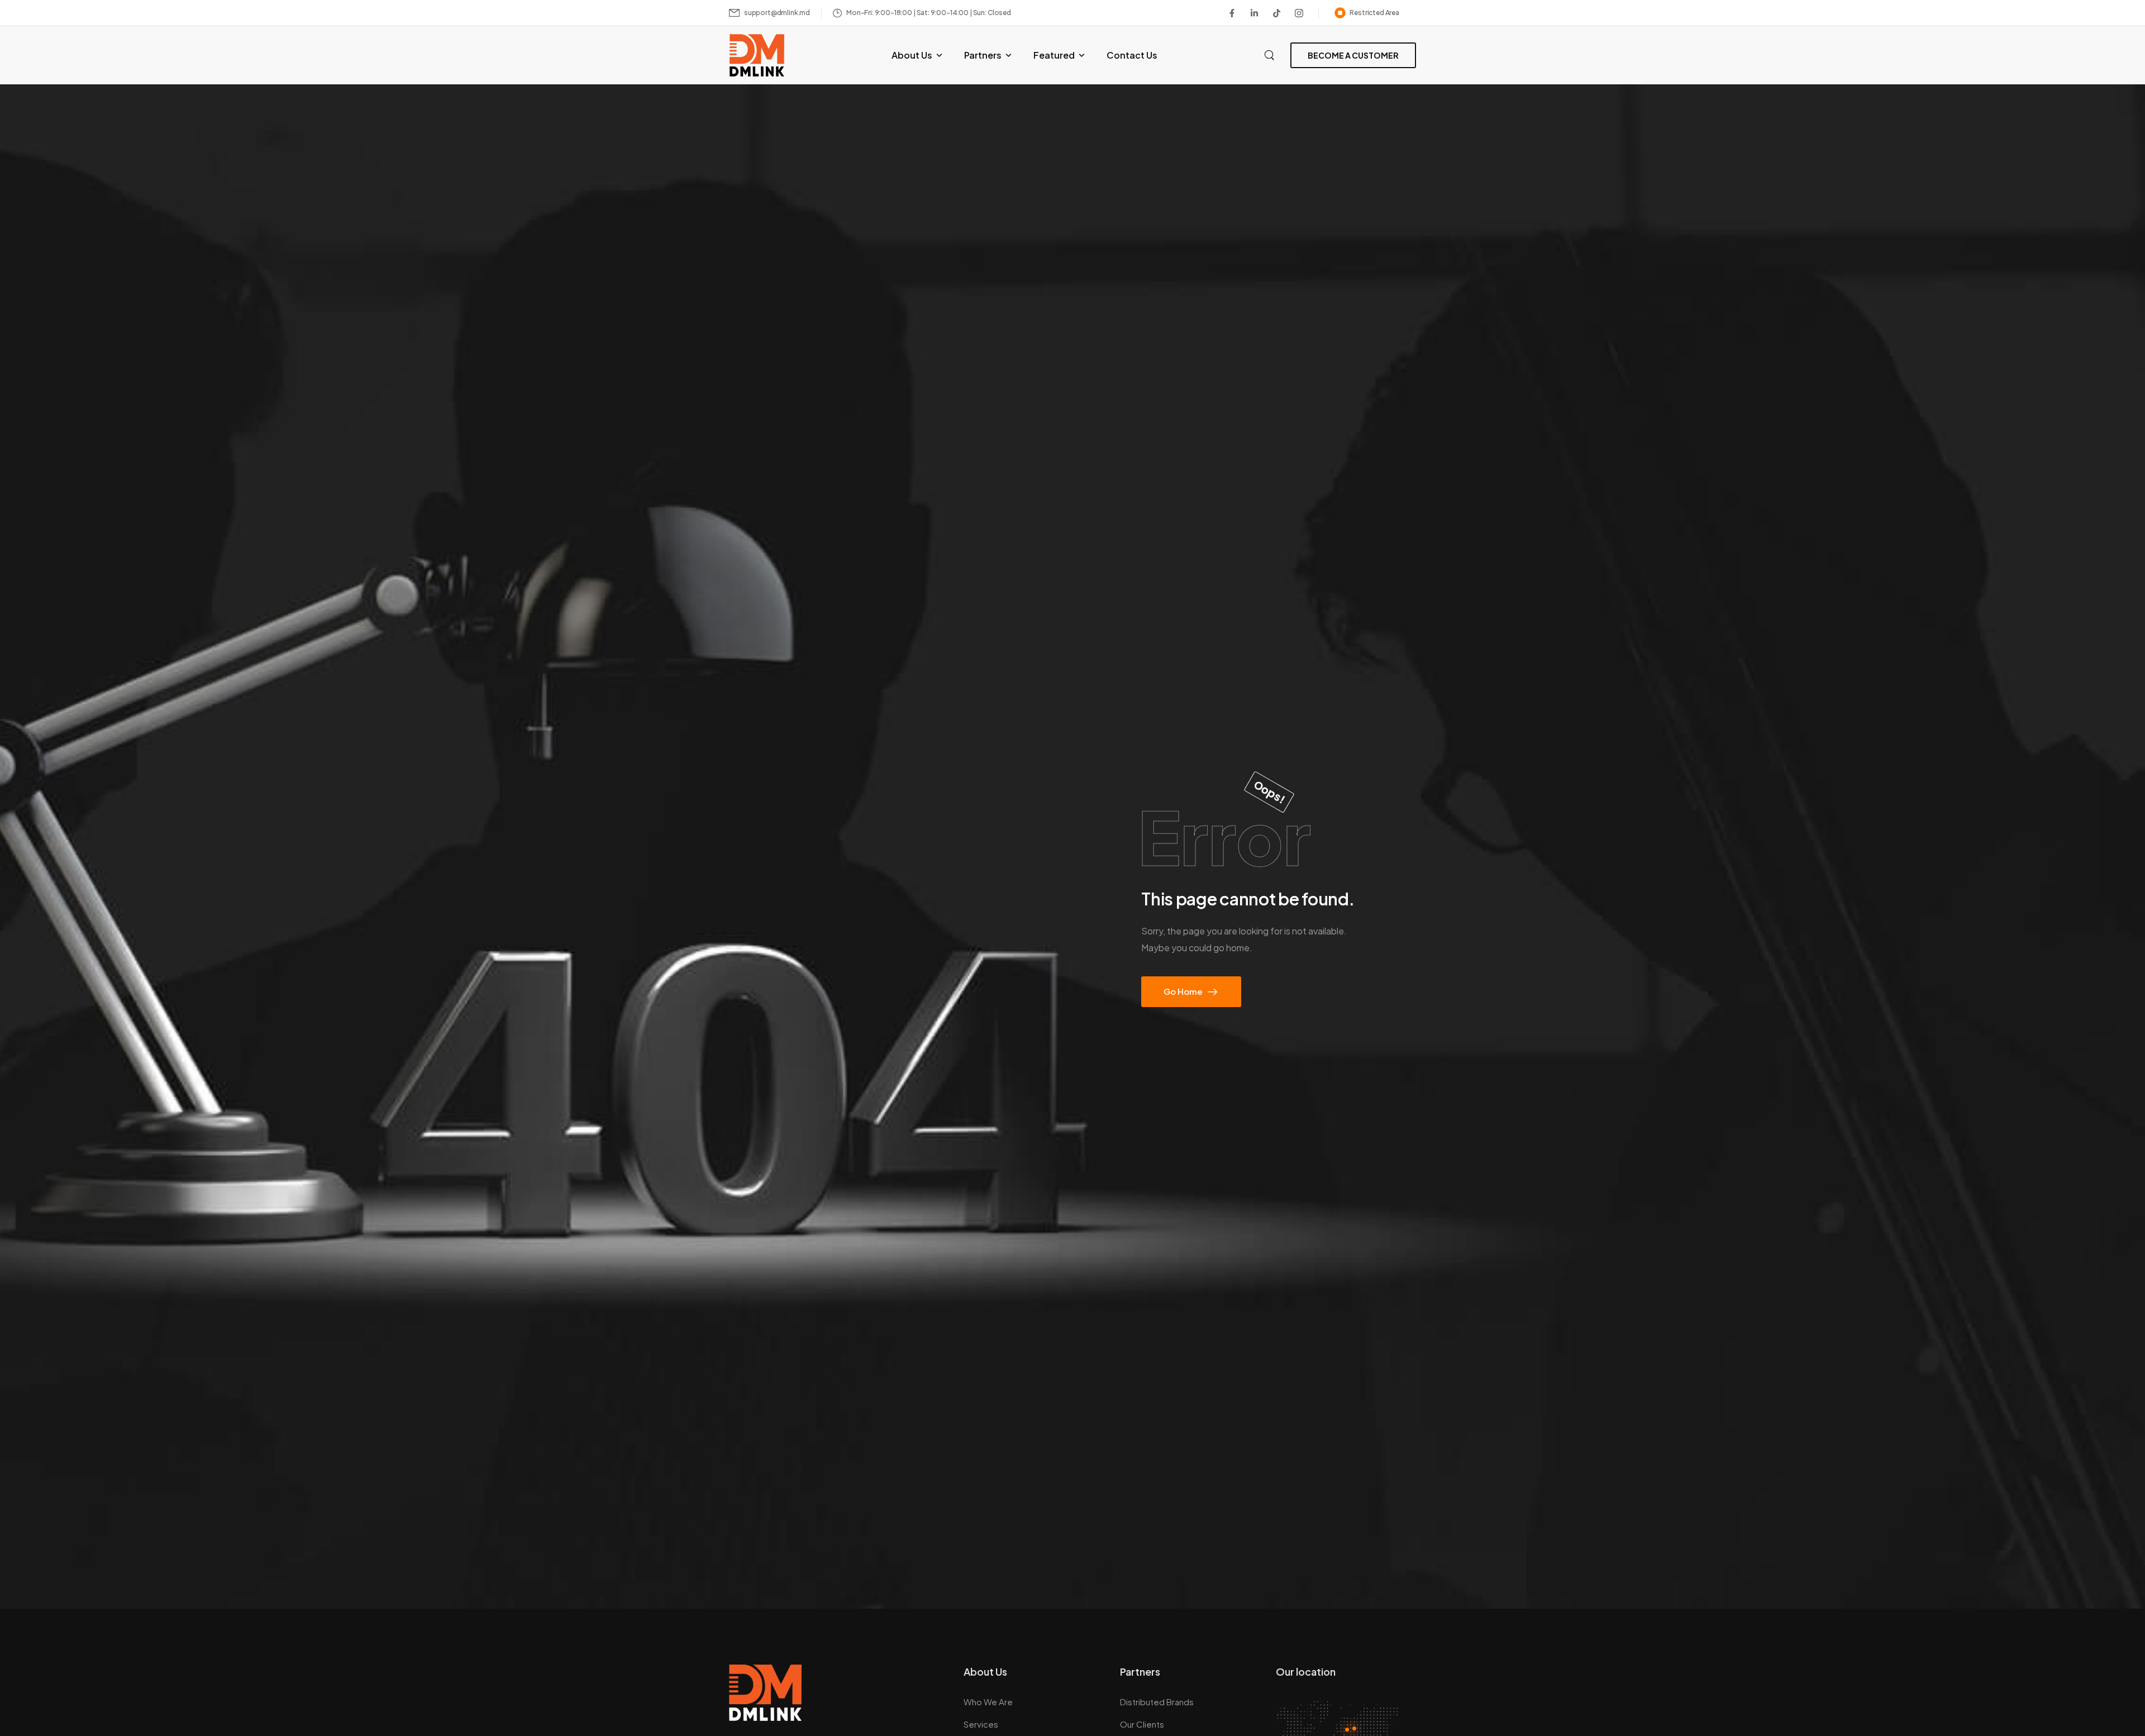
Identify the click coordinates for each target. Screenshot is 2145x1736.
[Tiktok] (1277, 13)
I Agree (1838, 1702)
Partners (983, 55)
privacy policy (2080, 1702)
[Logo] (757, 55)
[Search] (1271, 54)
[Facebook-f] (1232, 13)
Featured (1054, 55)
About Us (912, 55)
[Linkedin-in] (1255, 13)
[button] (2125, 1702)
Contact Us (1132, 55)
